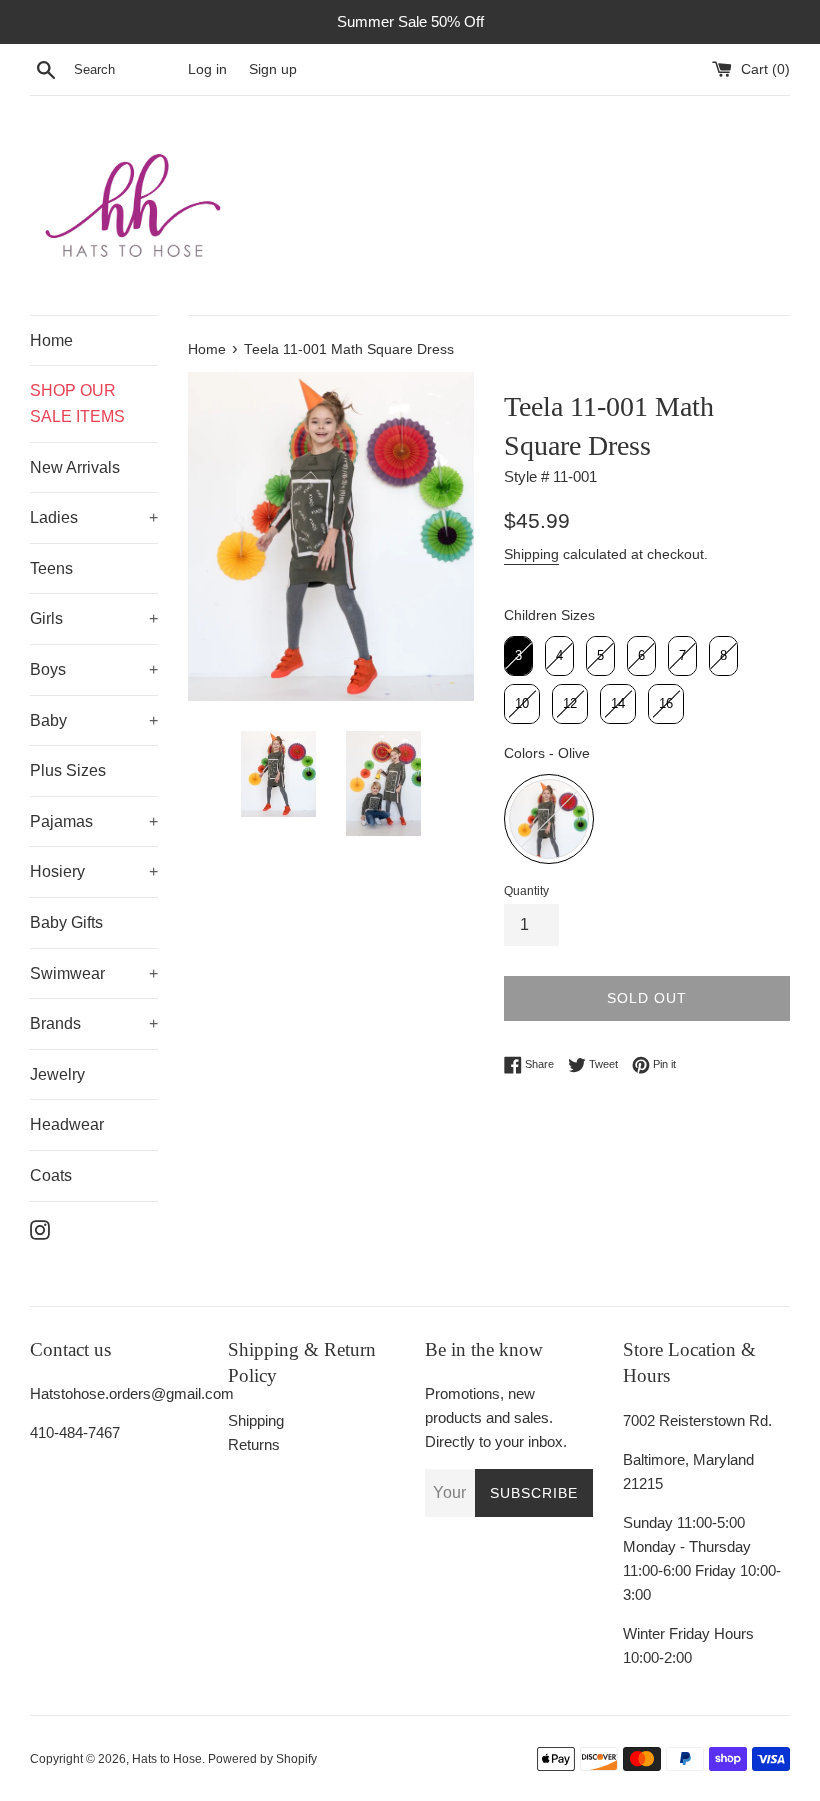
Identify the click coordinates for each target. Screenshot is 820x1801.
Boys (48, 669)
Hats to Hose (167, 1759)
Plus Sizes (68, 770)
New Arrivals (75, 467)
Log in (207, 69)
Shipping (531, 554)
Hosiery (57, 871)
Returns (254, 1444)
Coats (51, 1175)
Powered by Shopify (262, 1759)
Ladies (54, 517)
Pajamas (61, 821)
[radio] (518, 656)
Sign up (273, 69)
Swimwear (67, 973)
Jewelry (57, 1074)
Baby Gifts (66, 922)
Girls (46, 618)
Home (51, 340)
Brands (55, 1023)
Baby (48, 720)
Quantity (526, 891)
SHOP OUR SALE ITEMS (77, 403)
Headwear (67, 1124)
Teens (51, 568)
